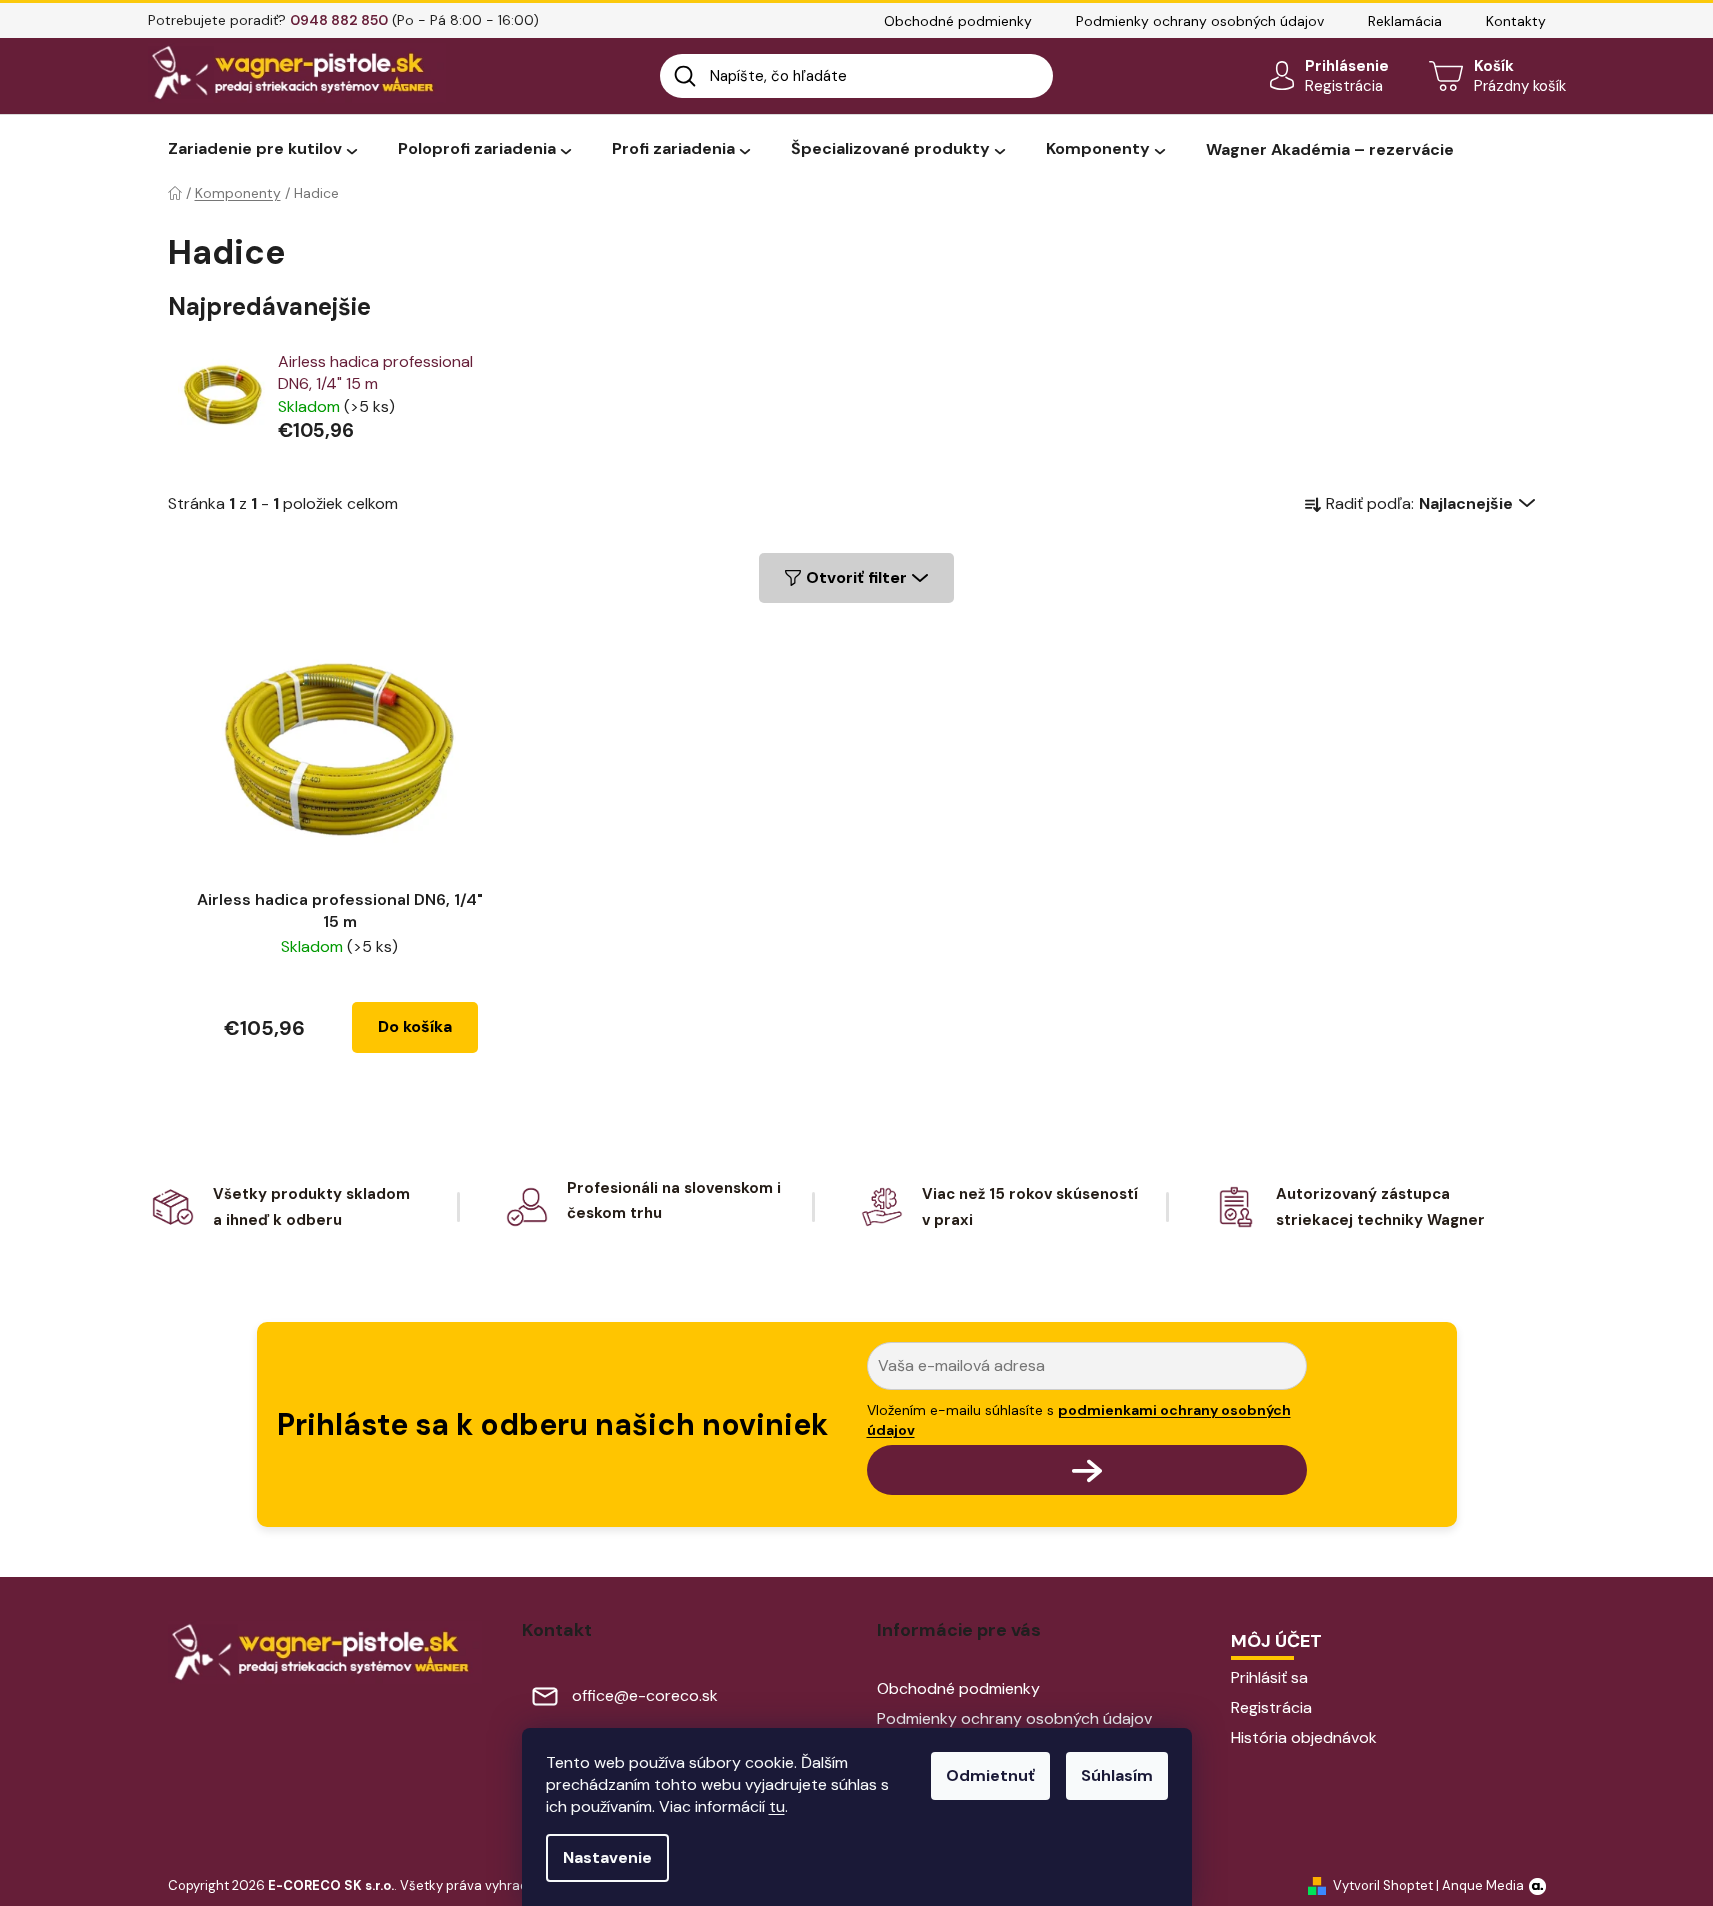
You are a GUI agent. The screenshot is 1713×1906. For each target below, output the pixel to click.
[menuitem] (262, 150)
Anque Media (1483, 1885)
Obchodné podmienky (958, 21)
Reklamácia (1405, 21)
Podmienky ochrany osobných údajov (1200, 21)
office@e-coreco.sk (645, 1695)
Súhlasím (1117, 1775)
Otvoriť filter (856, 577)
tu (777, 1806)
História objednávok (1304, 1737)
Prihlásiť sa (1269, 1677)
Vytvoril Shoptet (1383, 1885)
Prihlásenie (1347, 66)
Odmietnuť (990, 1775)
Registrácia (1344, 86)
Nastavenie (607, 1857)
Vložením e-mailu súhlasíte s (1079, 1420)
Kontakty (1516, 21)
